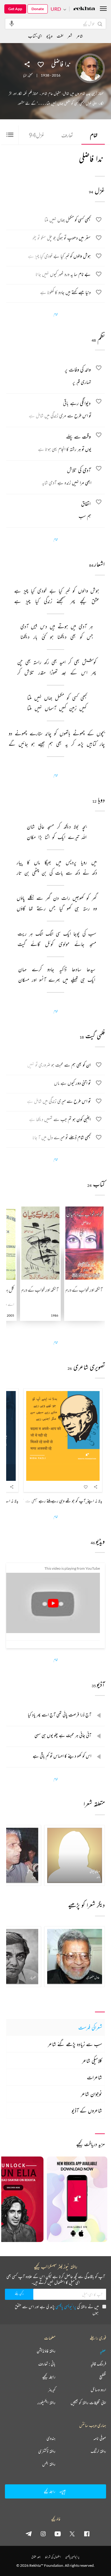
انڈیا (25, 75)
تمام (94, 135)
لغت (60, 36)
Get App (15, 9)
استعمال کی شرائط (53, 2557)
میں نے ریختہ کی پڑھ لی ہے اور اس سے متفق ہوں (57, 2310)
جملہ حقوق (36, 2557)
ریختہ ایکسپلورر (46, 2403)
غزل (37, 135)
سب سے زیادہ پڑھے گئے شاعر (75, 2044)
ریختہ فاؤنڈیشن (46, 2351)
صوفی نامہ (100, 2438)
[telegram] (29, 2534)
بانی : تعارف (47, 2364)
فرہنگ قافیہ (98, 2364)
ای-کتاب (35, 36)
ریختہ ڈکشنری (47, 2451)
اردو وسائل (98, 2390)
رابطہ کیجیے (49, 2377)
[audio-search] (12, 23)
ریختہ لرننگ (98, 2451)
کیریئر (52, 2390)
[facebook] (87, 2534)
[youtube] (58, 2534)
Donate (38, 9)
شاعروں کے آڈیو (87, 2110)
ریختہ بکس (49, 2464)
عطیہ (103, 2351)
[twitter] (72, 2534)
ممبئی (31, 75)
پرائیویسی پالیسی (66, 2306)
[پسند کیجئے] (41, 64)
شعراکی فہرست (90, 2027)
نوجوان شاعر (91, 2094)
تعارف (67, 135)
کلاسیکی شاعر (92, 2061)
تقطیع (103, 2377)
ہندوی (51, 2438)
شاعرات (95, 2077)
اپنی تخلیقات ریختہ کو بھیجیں (88, 2403)
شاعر (80, 36)
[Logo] (84, 9)
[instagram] (43, 2534)
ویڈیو (49, 36)
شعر (70, 36)
